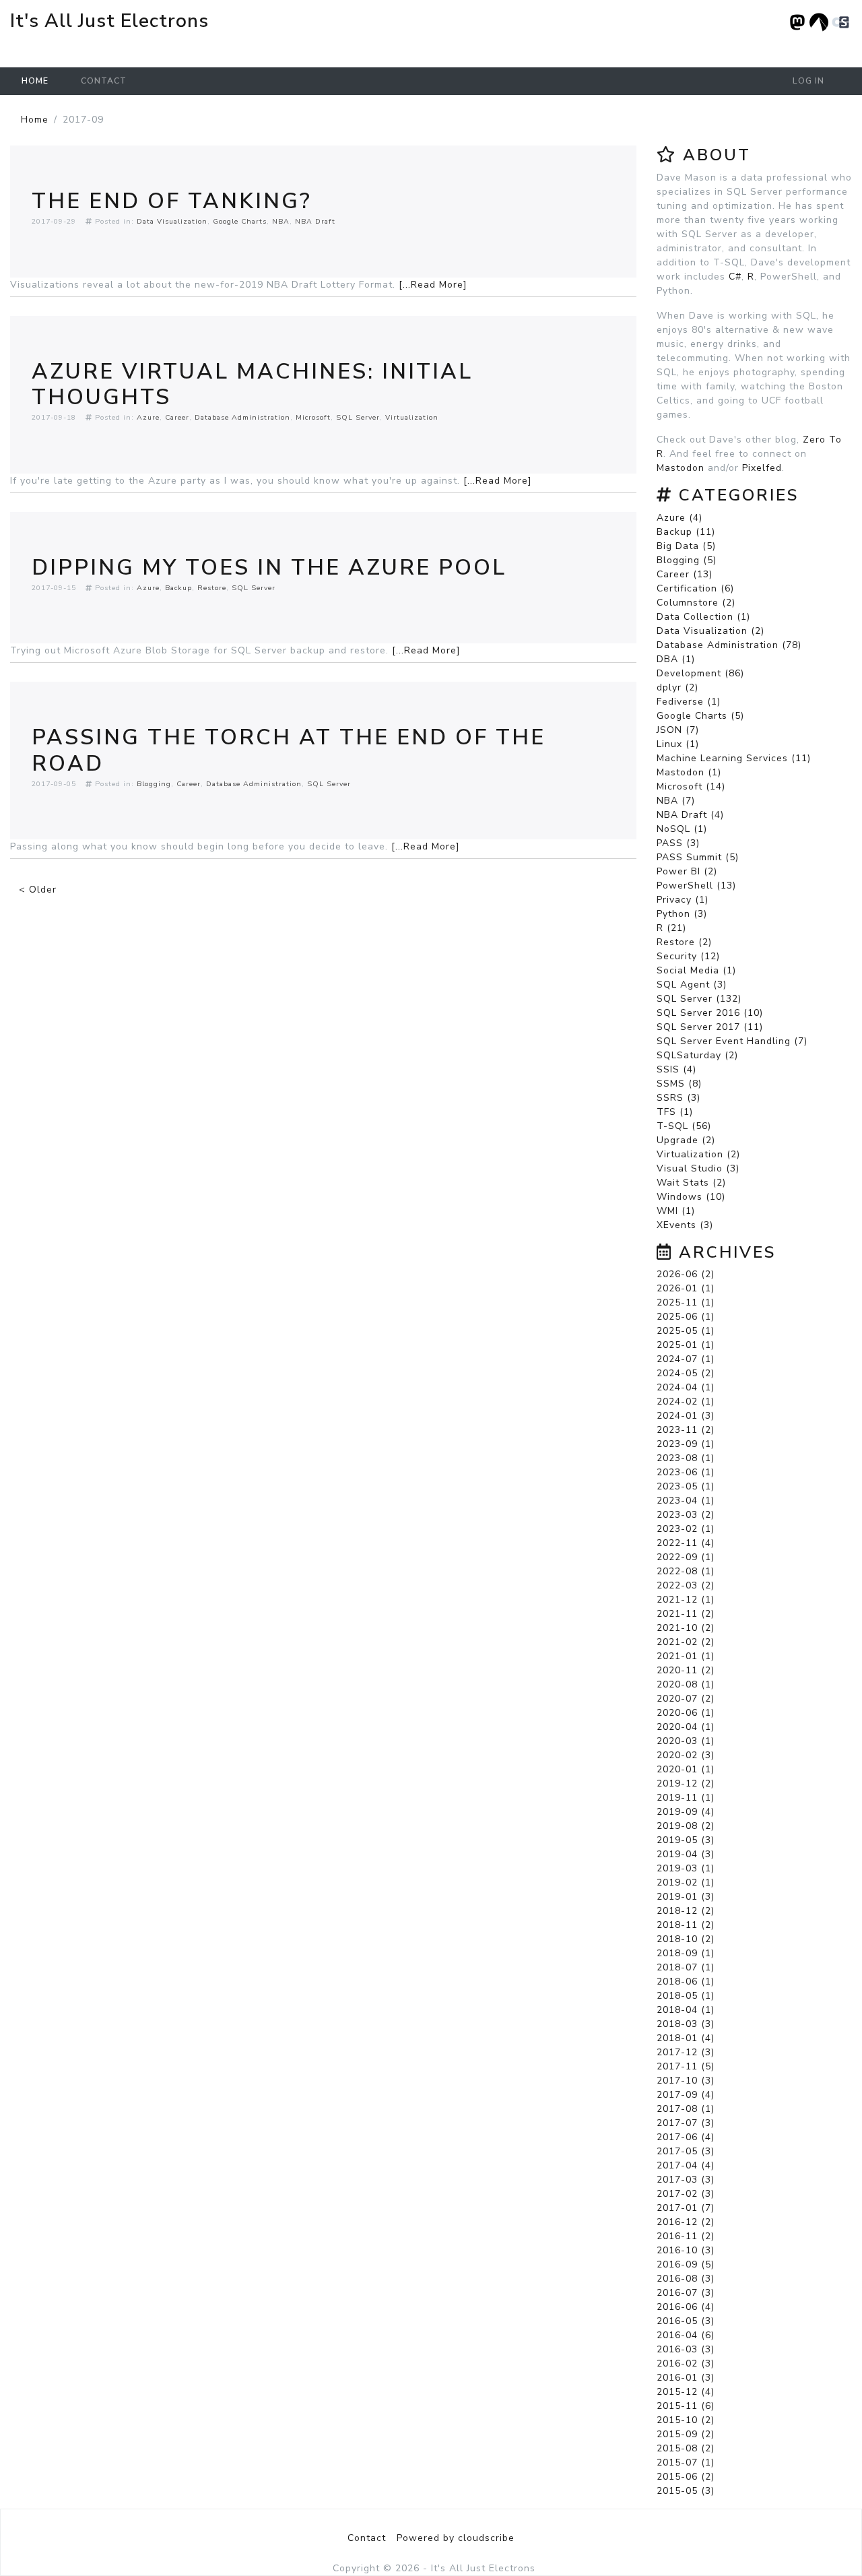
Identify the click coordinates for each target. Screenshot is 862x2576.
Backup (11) (686, 532)
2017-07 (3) (686, 2123)
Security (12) (688, 956)
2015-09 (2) (686, 2434)
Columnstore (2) (696, 603)
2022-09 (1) (686, 1557)
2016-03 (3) (686, 2349)
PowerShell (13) (696, 885)
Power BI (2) (687, 871)
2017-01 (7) (686, 2208)
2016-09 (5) (686, 2264)
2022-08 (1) (686, 1571)
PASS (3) (678, 843)
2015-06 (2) (686, 2477)
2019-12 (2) (686, 1783)
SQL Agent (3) (692, 985)
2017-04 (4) (686, 2165)
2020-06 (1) (686, 1713)
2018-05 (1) (686, 1996)
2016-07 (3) (686, 2293)
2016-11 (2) (686, 2236)
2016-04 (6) (686, 2335)
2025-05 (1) (686, 1331)
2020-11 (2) (686, 1670)
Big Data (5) (686, 546)
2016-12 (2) (686, 2222)
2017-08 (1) (686, 2109)
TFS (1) (675, 1112)
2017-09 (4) (686, 2095)
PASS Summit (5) (698, 857)
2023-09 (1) (686, 1444)
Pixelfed (762, 468)
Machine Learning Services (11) (734, 758)
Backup (178, 588)
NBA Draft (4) (690, 815)
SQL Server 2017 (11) (710, 1027)
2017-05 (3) (686, 2151)
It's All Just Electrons (109, 21)
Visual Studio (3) (698, 1168)
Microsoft (313, 417)
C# (735, 277)
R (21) (671, 928)
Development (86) (700, 673)
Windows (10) (691, 1197)
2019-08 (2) (686, 1826)
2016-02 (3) (686, 2363)
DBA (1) (676, 659)
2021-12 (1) (686, 1600)
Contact (104, 81)
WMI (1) (676, 1211)
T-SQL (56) (684, 1126)
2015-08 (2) (686, 2448)
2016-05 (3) (686, 2321)
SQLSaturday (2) (697, 1055)
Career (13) (685, 574)
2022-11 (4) (686, 1543)
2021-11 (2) (686, 1614)
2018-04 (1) (686, 2010)
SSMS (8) (679, 1084)
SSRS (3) (678, 1098)
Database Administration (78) (729, 645)
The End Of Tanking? (172, 201)
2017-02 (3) (686, 2194)
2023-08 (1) (686, 1458)
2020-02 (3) (686, 1755)
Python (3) (682, 914)
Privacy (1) (683, 900)
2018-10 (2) (686, 1939)
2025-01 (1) (686, 1345)
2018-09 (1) (686, 1953)
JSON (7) (678, 730)
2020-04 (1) (686, 1727)
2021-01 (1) (686, 1656)
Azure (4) (679, 518)
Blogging (154, 784)
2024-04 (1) (686, 1387)
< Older (38, 890)
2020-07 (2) (686, 1699)
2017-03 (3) (686, 2180)
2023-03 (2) (686, 1515)
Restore (212, 588)
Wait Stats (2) (691, 1183)
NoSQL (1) (682, 829)
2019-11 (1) (686, 1798)
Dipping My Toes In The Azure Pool (269, 568)
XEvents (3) (685, 1225)
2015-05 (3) (686, 2491)
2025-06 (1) (686, 1317)
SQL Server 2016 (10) (710, 1013)
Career (177, 417)
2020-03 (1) (686, 1741)
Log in (808, 81)
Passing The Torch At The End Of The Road (289, 750)
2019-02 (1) (686, 1882)
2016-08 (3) (686, 2279)
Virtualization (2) (698, 1154)
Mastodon (681, 468)
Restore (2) (684, 942)
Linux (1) (678, 744)
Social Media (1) (696, 970)
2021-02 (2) (686, 1642)
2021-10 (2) (686, 1628)
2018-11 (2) (686, 1925)
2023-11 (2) (686, 1430)
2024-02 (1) (686, 1402)
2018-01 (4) (686, 2038)
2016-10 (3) (686, 2250)
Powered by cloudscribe (456, 2538)
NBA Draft (315, 221)
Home (35, 81)
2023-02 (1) (686, 1529)
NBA (281, 221)
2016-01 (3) (686, 2378)
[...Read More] (433, 285)
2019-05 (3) (686, 1840)
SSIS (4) (676, 1069)
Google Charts (240, 221)
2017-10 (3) (686, 2081)
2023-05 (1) (686, 1486)
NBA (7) (676, 801)
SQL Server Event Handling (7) (732, 1041)
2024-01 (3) (686, 1416)
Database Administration (242, 417)
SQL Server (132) (699, 999)
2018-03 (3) (686, 2024)
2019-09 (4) (686, 1812)
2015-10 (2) (686, 2420)
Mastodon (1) (689, 772)
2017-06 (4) (686, 2137)
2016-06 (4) (686, 2307)
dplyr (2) (677, 687)
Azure (148, 417)
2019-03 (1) (686, 1868)
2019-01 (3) (686, 1897)
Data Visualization (172, 221)
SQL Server (358, 417)
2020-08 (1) (686, 1684)
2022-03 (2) (686, 1585)
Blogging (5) (687, 560)
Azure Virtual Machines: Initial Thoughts (252, 384)
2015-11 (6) (686, 2406)
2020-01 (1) (686, 1769)
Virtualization (412, 417)
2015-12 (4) (686, 2392)
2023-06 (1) (686, 1472)
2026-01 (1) (686, 1288)
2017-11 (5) (686, 2066)
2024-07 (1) (686, 1359)
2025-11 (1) (686, 1302)
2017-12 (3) (686, 2052)
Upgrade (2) (686, 1140)
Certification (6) (695, 588)
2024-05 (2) (686, 1373)
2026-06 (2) (686, 1274)
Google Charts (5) (700, 716)
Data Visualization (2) (710, 631)
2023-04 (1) (686, 1501)
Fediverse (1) (689, 702)
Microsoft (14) (691, 786)
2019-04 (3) (686, 1854)
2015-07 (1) (686, 2462)
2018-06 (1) (686, 1982)
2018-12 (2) (686, 1911)
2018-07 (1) (686, 1967)
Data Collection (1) (703, 617)
